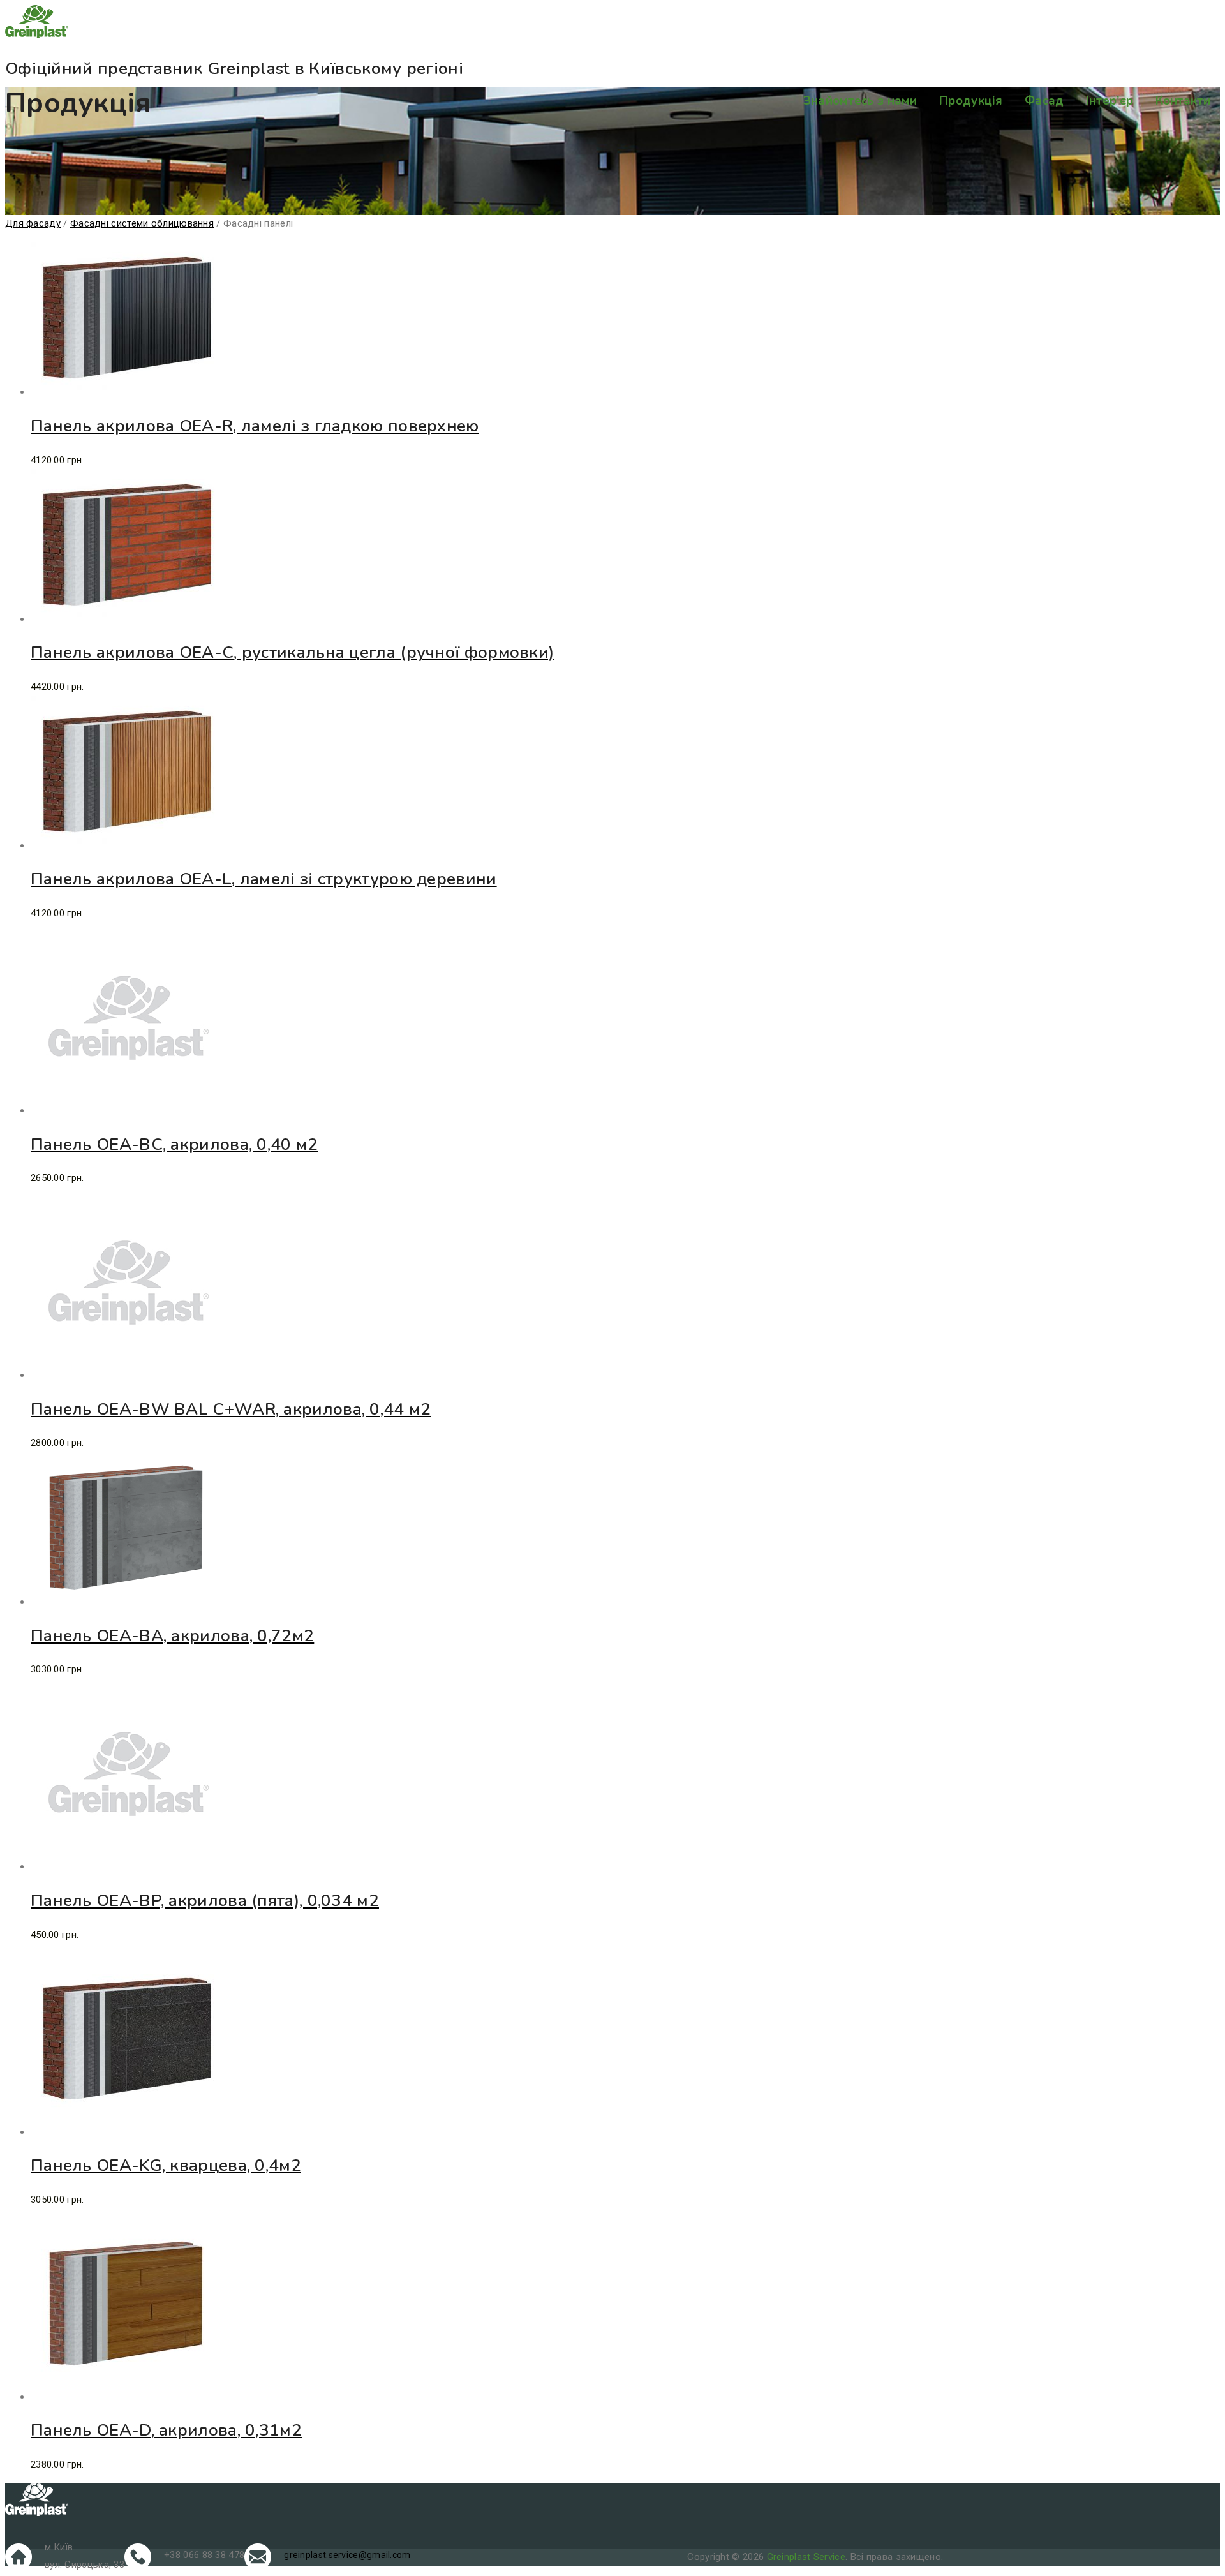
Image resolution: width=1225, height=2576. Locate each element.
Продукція (971, 101)
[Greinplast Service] (612, 24)
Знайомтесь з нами (860, 101)
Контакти (1183, 101)
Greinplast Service (806, 2557)
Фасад (1044, 101)
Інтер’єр (1110, 101)
